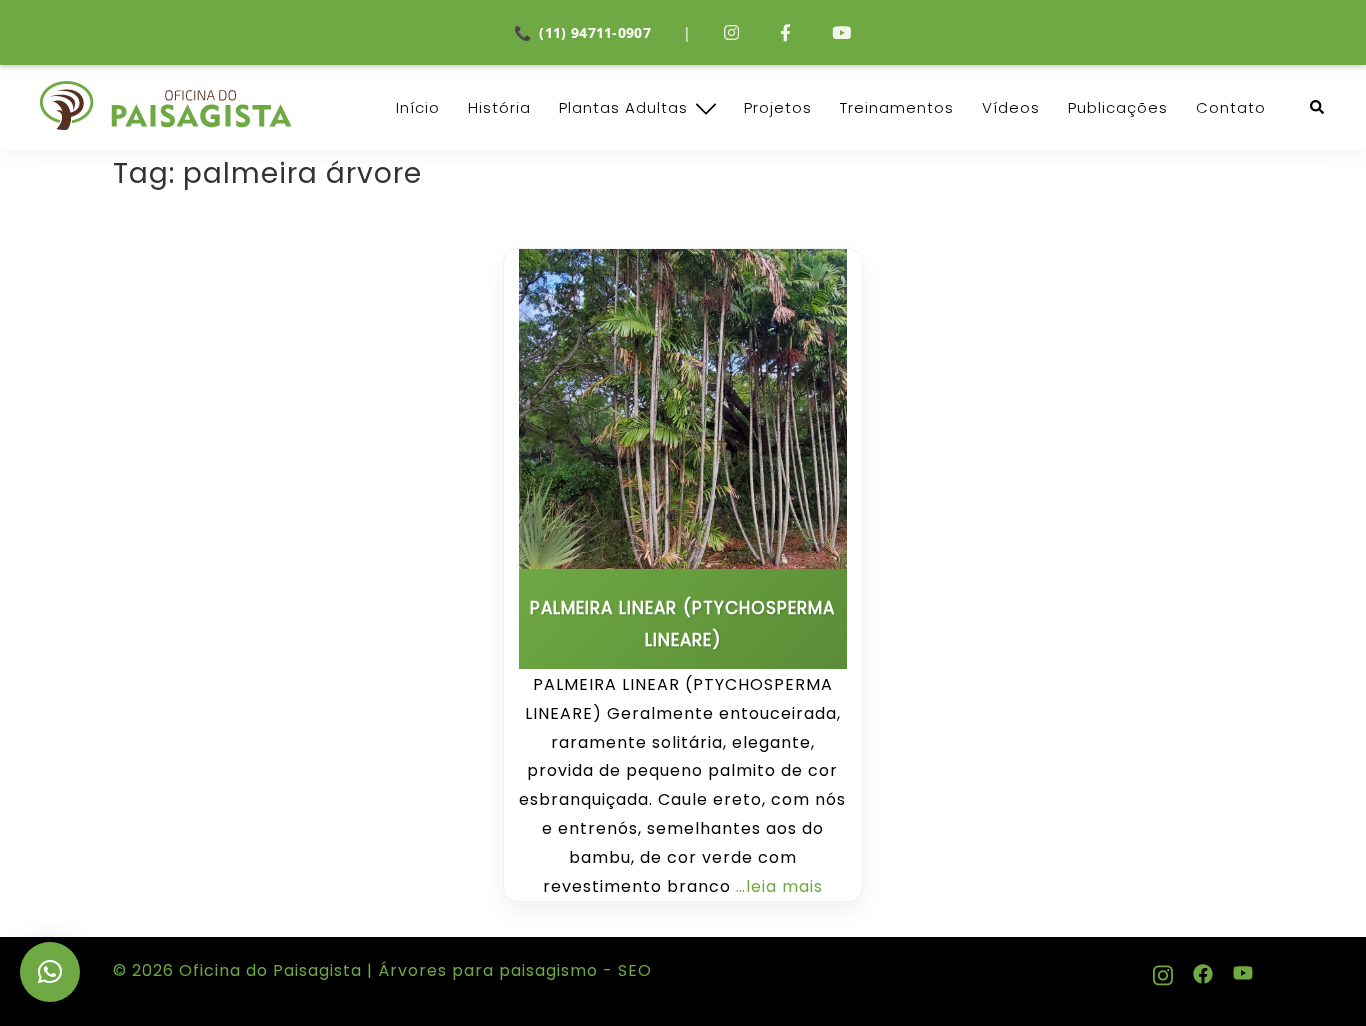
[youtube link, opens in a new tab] (1243, 970)
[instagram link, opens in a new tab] (1163, 970)
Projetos (778, 107)
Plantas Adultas (623, 107)
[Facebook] (786, 32)
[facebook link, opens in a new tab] (1203, 970)
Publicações (1118, 107)
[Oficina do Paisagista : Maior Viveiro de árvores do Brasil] (166, 106)
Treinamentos (897, 107)
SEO (632, 970)
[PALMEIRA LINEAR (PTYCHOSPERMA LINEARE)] (683, 409)
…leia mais (779, 886)
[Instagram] (732, 32)
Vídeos (1011, 107)
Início (418, 107)
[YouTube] (842, 32)
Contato (1231, 107)
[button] (1318, 107)
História (499, 107)
